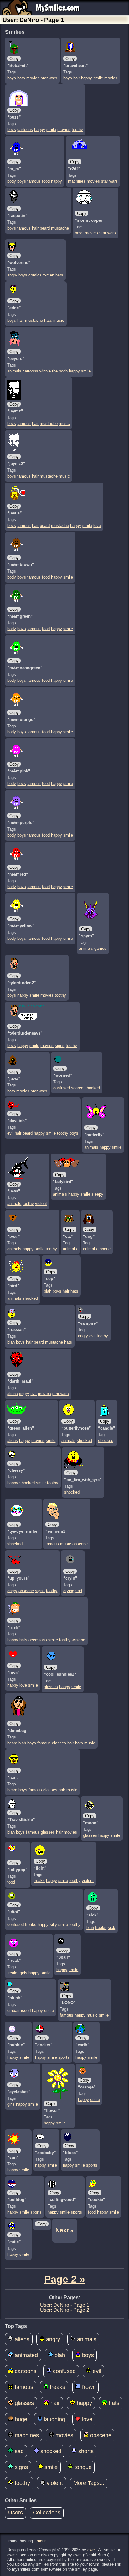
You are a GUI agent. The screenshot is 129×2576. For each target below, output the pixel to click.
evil (10, 1133)
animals (14, 371)
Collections (47, 2513)
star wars (49, 78)
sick (111, 1928)
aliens (13, 1394)
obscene (80, 1544)
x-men (49, 275)
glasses (51, 1687)
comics (35, 275)
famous (34, 181)
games (100, 948)
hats (21, 78)
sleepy (97, 1194)
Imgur (41, 2541)
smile (98, 78)
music (59, 320)
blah (48, 1291)
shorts (85, 2451)
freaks (39, 1881)
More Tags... (89, 2483)
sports (64, 2057)
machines (77, 181)
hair (77, 78)
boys (12, 78)
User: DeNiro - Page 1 (65, 2305)
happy (87, 78)
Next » (64, 2230)
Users (15, 2513)
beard (45, 228)
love (97, 526)
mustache (60, 228)
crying (69, 1591)
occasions (38, 1640)
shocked (92, 1088)
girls (23, 1973)
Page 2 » (65, 2279)
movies (33, 78)
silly (53, 1924)
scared (77, 1088)
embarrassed (19, 2010)
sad (79, 1591)
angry (12, 275)
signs (60, 1046)
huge (20, 2419)
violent (41, 1204)
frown (88, 2387)
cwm (92, 2550)
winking (78, 1640)
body (12, 181)
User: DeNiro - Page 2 (65, 2310)
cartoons (25, 130)
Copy (14, 59)
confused (62, 1088)
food (46, 181)
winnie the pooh (54, 371)
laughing (54, 2419)
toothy (77, 130)
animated (26, 2355)
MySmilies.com (58, 8)
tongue (104, 1249)
